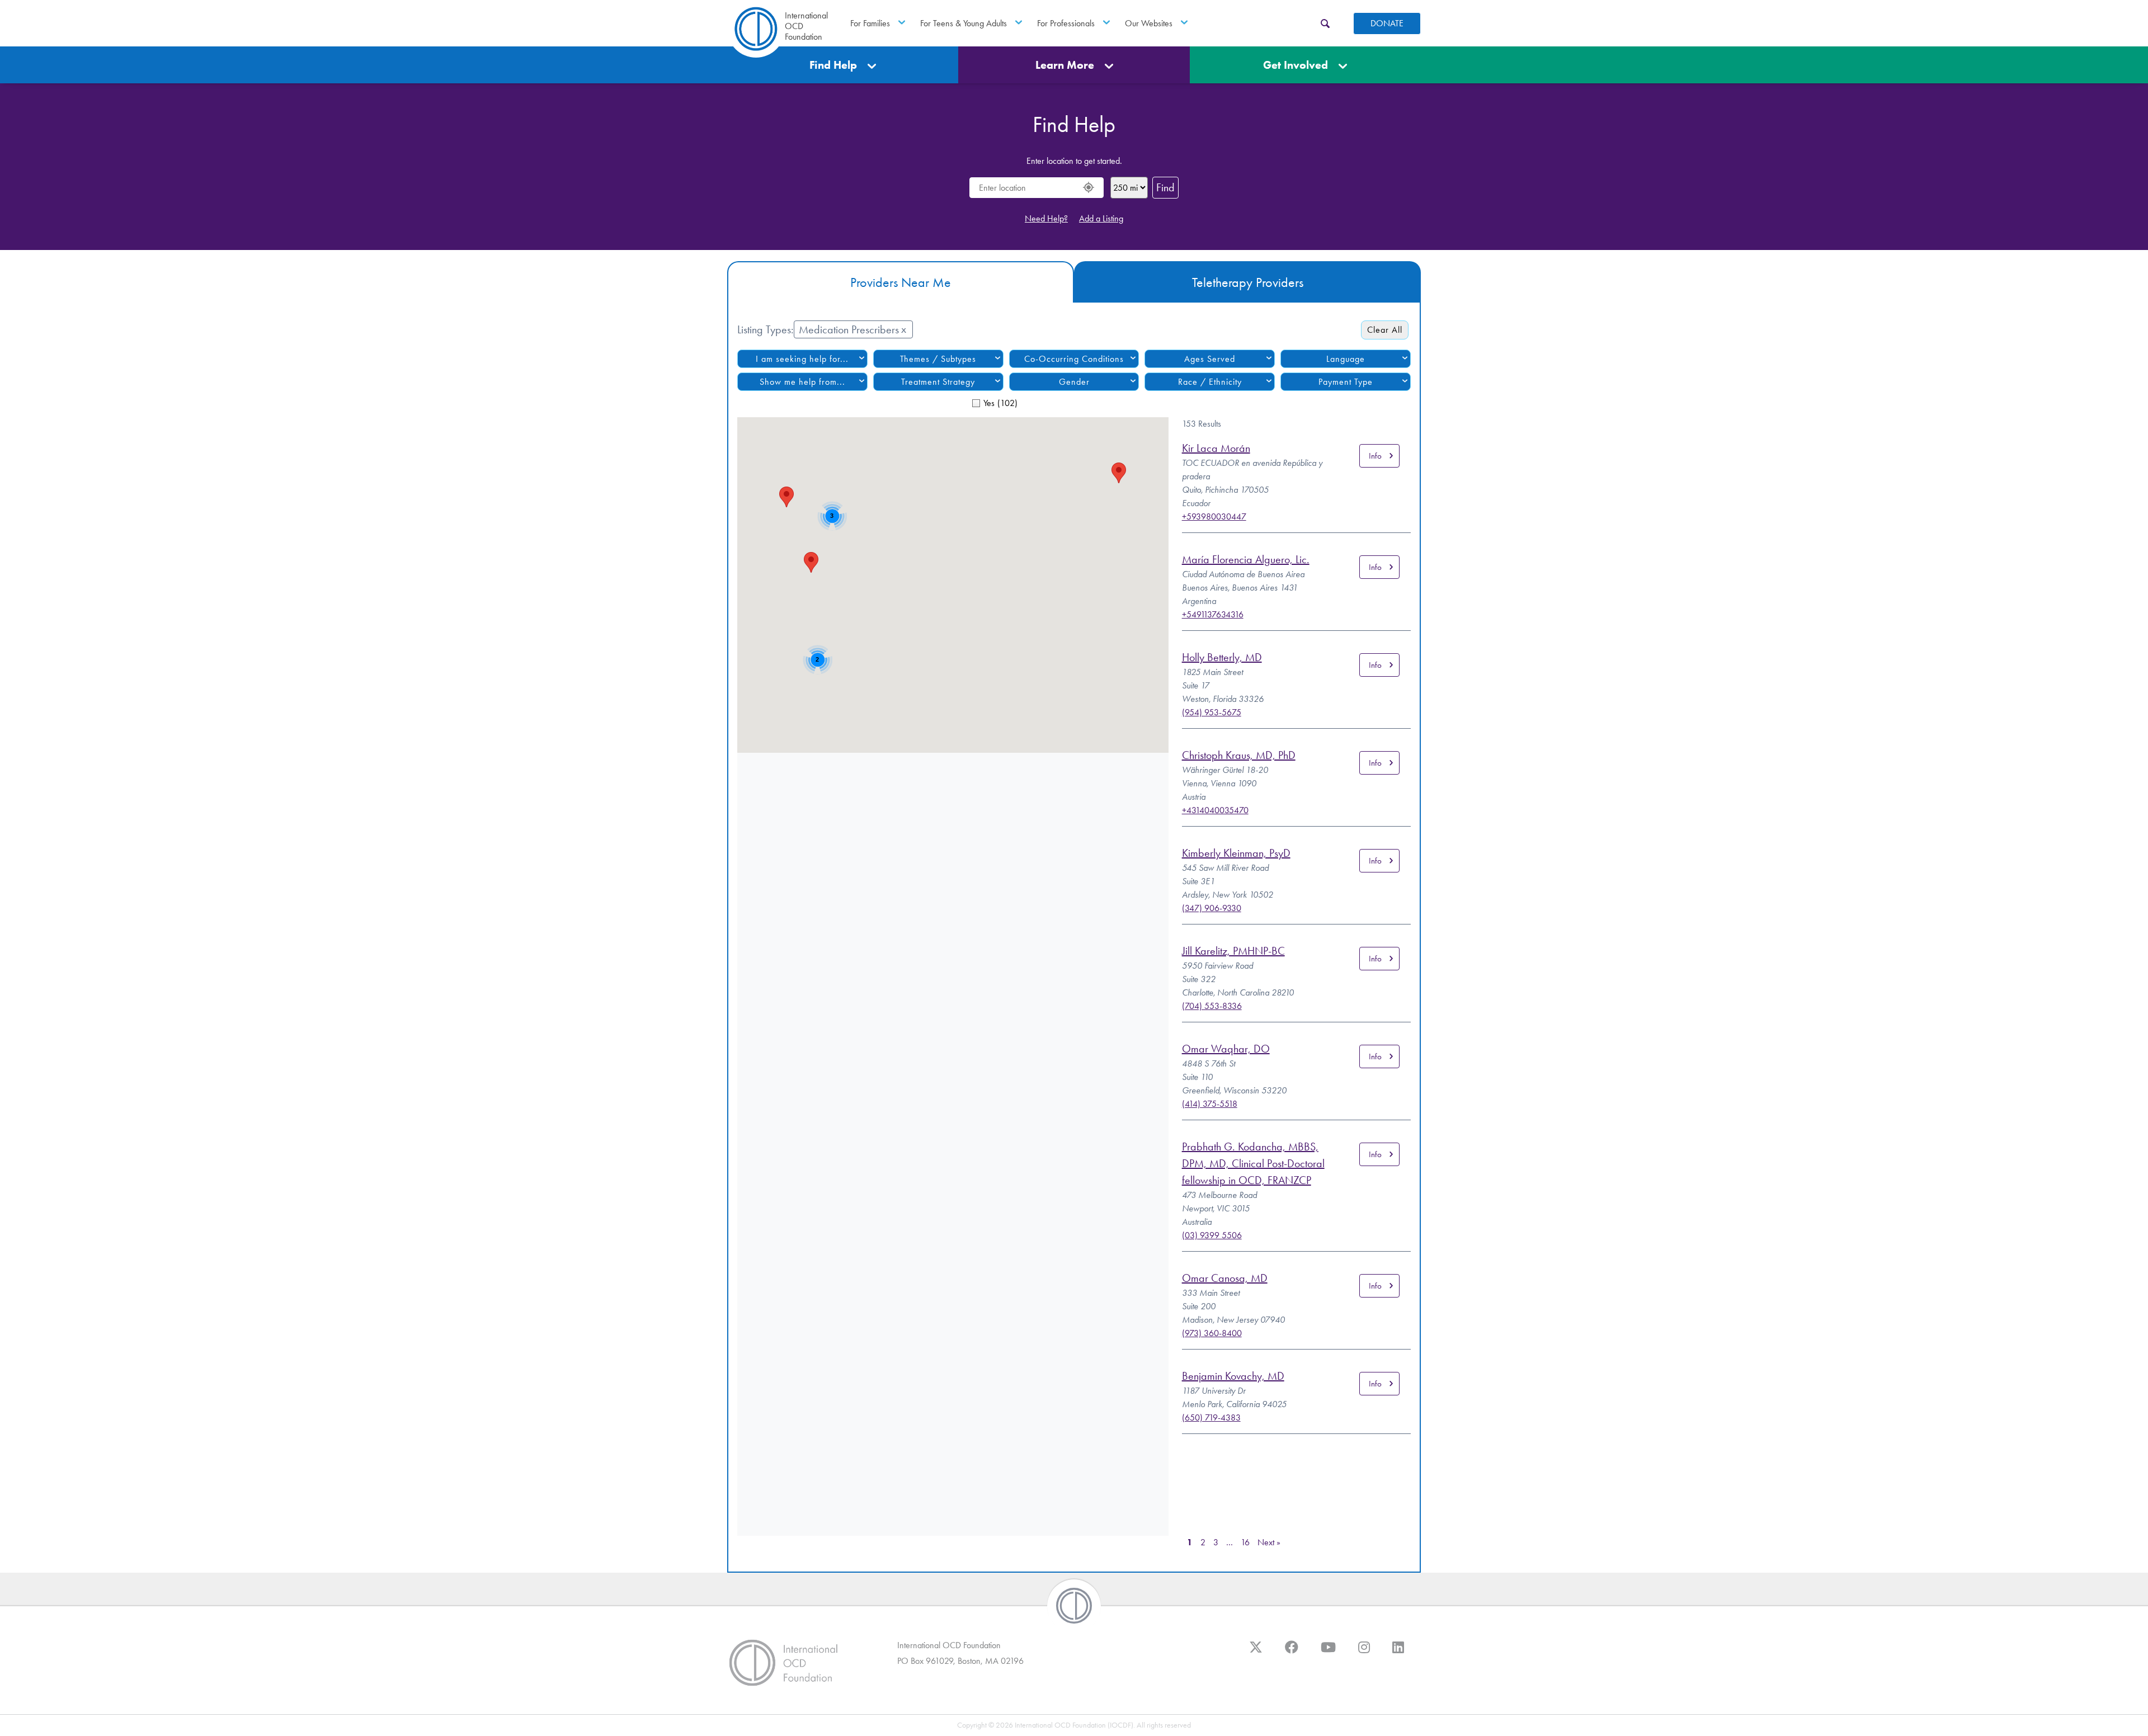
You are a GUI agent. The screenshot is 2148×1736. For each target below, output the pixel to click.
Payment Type (1346, 382)
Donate (1387, 23)
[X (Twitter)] (1256, 1653)
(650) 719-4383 (1211, 1417)
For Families (870, 23)
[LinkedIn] (1398, 1653)
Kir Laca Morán (1216, 448)
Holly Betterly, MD (1222, 657)
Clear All (1385, 330)
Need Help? (1046, 218)
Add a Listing (1101, 218)
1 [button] (1190, 1542)
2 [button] (1203, 1542)
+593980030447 (1214, 516)
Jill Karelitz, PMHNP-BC (1233, 951)
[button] (811, 562)
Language (1346, 359)
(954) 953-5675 (1212, 712)
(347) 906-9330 (1212, 908)
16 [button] (1245, 1542)
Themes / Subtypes (938, 359)
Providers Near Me (901, 282)
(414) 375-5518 (1210, 1104)
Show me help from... (802, 382)
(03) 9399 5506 (1212, 1235)
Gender (1074, 382)
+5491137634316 (1213, 614)
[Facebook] (1292, 1653)
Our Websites (1149, 23)
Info (1375, 456)
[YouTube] (1328, 1653)
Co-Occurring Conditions (1074, 359)
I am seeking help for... (802, 359)
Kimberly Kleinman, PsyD (1236, 853)
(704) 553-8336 (1212, 1006)
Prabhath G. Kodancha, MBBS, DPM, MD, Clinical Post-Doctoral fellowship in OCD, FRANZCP (1253, 1163)
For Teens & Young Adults (964, 23)
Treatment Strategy (938, 382)
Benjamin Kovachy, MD (1233, 1376)
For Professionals (1066, 23)
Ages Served (1210, 359)
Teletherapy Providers (1248, 282)
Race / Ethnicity (1210, 382)
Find (1165, 187)
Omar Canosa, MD (1225, 1278)
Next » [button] (1269, 1542)
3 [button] (1216, 1542)
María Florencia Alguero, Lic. (1246, 559)
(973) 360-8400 (1212, 1333)
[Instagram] (1364, 1653)
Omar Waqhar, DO (1226, 1049)
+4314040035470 (1215, 810)
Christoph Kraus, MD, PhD (1239, 755)
